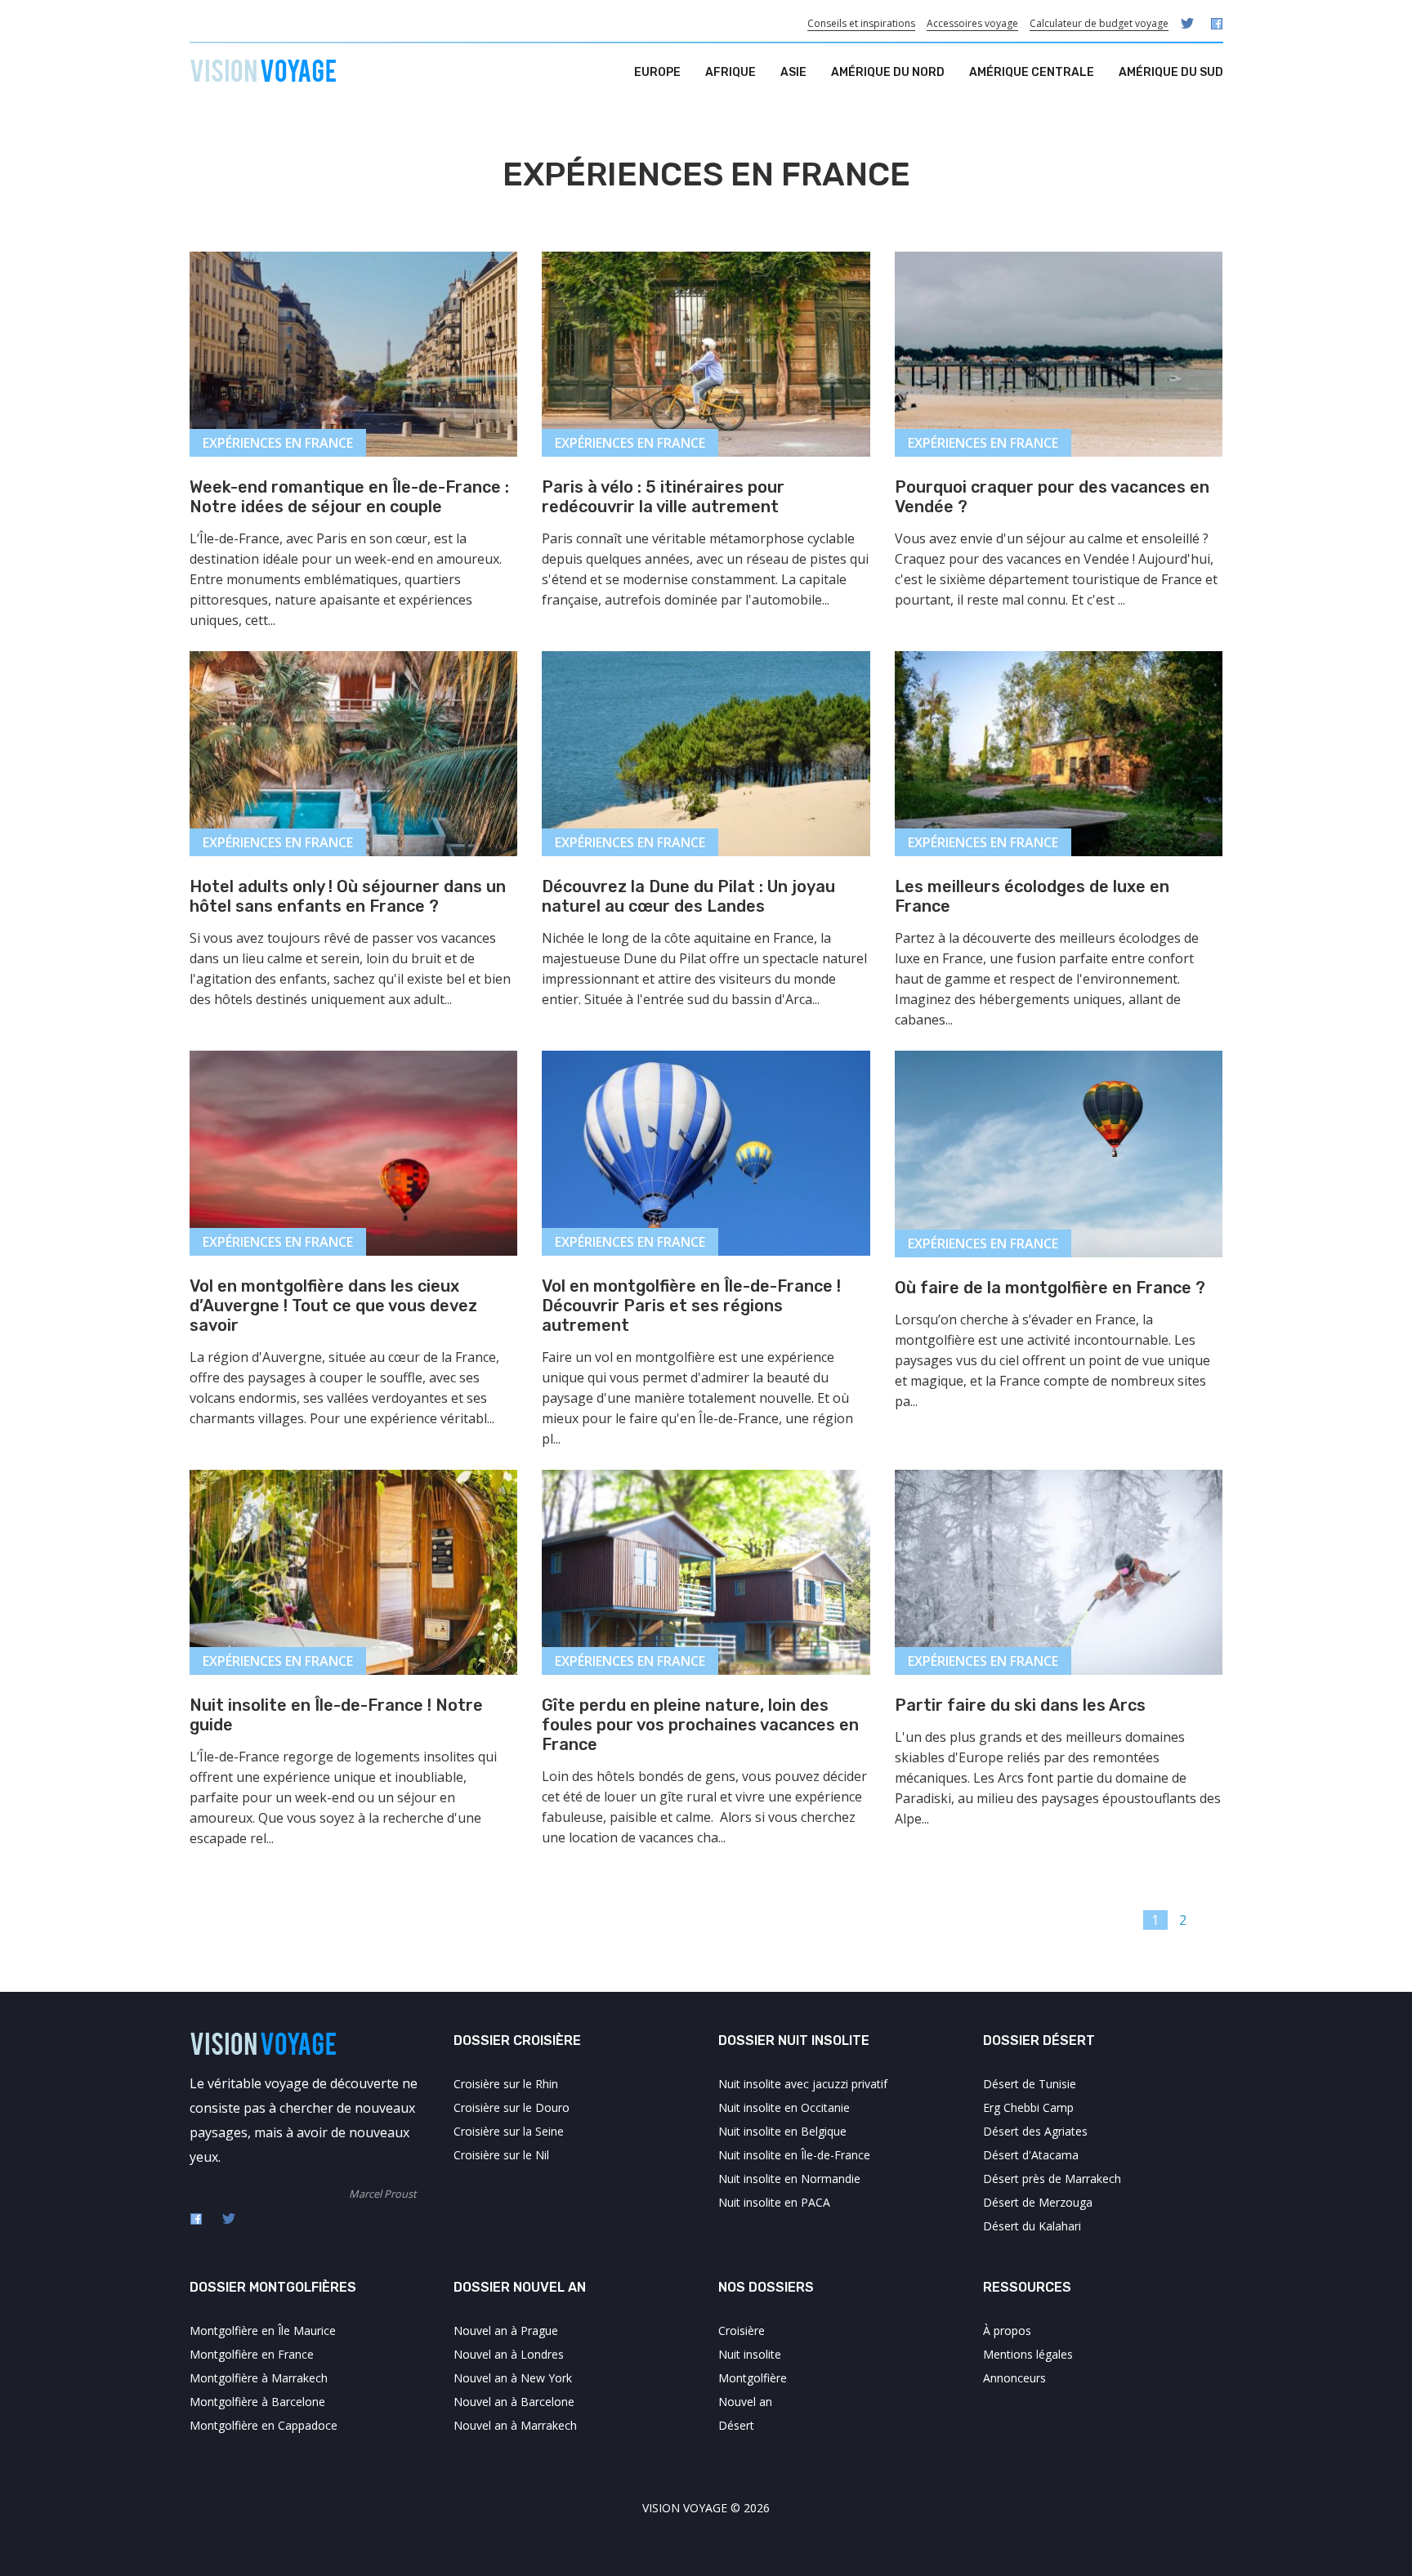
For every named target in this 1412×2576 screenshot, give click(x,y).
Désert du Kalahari (1032, 2226)
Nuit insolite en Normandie (789, 2179)
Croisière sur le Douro (512, 2107)
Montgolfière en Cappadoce (264, 2425)
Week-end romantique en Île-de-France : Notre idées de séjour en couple (349, 497)
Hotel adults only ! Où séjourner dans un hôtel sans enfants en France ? (348, 896)
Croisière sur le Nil (501, 2155)
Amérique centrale (1032, 72)
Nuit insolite (750, 2354)
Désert (736, 2425)
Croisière (742, 2330)
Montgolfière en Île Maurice (263, 2330)
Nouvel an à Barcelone (514, 2402)
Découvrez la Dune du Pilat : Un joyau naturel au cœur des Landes (688, 896)
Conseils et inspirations (861, 23)
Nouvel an (745, 2402)
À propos (1007, 2330)
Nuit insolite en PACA (774, 2202)
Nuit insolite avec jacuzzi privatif (803, 2084)
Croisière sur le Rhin (506, 2084)
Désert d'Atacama (1031, 2155)
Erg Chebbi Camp (1028, 2107)
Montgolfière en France (252, 2354)
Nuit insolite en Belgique (782, 2131)
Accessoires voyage (972, 23)
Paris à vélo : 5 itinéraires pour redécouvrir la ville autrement (663, 497)
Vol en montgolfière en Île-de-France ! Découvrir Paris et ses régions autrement (691, 1306)
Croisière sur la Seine (509, 2131)
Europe (657, 72)
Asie (793, 72)
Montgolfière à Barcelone (257, 2402)
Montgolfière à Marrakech (259, 2378)
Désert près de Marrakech (1052, 2179)
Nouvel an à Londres (509, 2354)
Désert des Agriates (1035, 2131)
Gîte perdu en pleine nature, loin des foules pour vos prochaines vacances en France (700, 1725)
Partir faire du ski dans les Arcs (1020, 1705)
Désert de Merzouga (1038, 2202)
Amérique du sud (1171, 72)
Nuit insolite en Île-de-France (794, 2155)
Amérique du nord (888, 72)
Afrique (731, 72)
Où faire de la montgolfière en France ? (1050, 1288)
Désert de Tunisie (1030, 2084)
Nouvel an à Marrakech (515, 2425)
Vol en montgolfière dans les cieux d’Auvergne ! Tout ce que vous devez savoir (333, 1306)
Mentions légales (1028, 2354)
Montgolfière (753, 2378)
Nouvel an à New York (513, 2378)
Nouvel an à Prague (506, 2330)
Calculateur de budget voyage (1099, 23)
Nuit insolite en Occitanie (784, 2107)
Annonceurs (1014, 2378)
